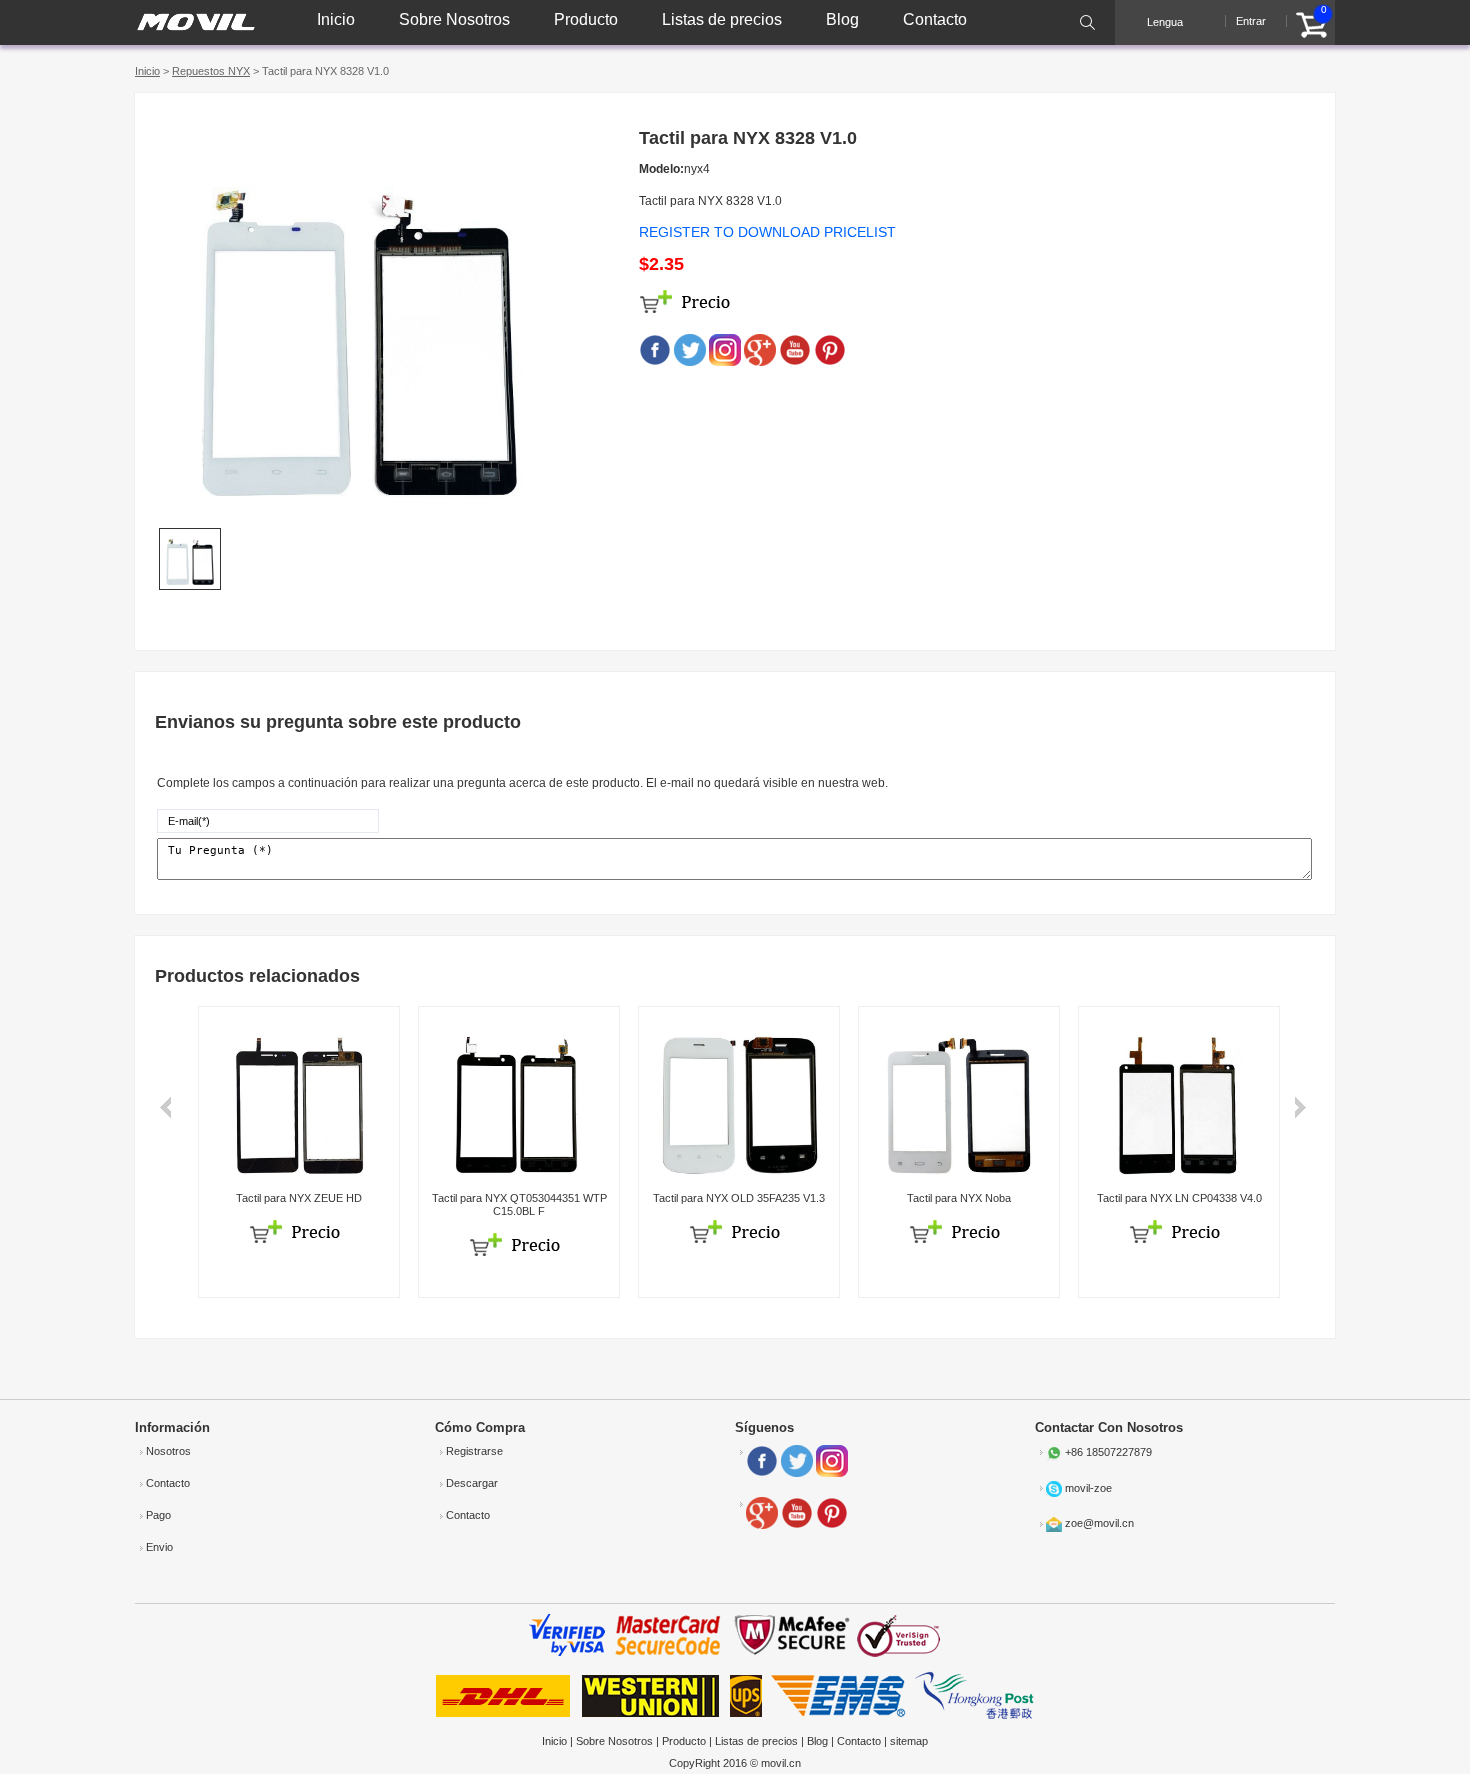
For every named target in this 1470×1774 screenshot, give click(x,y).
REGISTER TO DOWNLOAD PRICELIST (767, 232)
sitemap (909, 1741)
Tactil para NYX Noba (959, 1198)
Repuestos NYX (211, 71)
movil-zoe (1088, 1488)
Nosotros (168, 1451)
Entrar (1251, 21)
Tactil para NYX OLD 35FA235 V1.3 (739, 1198)
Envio (159, 1547)
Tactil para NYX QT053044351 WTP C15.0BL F (519, 1204)
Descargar (472, 1483)
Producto (586, 19)
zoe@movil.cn (1099, 1523)
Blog (842, 19)
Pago (158, 1515)
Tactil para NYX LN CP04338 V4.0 (1179, 1198)
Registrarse (474, 1451)
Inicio (336, 19)
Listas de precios (722, 19)
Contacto (935, 19)
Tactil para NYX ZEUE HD (299, 1198)
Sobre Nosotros (454, 19)
